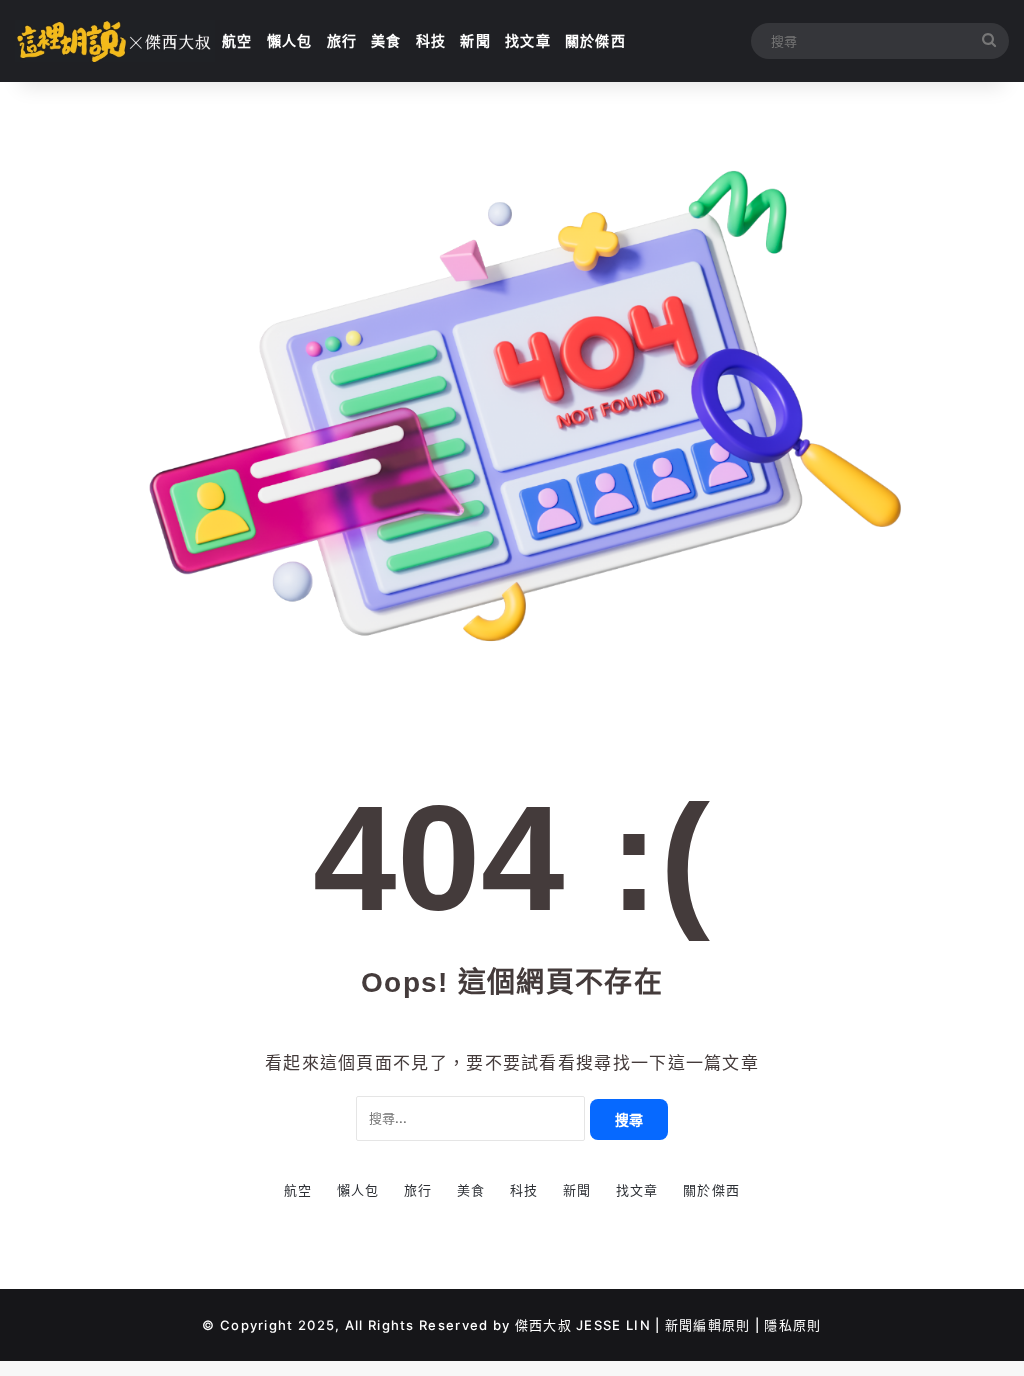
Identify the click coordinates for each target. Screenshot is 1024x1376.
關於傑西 (595, 40)
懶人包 (290, 40)
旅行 (342, 40)
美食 (386, 40)
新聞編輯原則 (708, 1325)
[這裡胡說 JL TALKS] (115, 41)
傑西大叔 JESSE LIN (583, 1325)
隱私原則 (792, 1325)
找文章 (528, 40)
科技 (431, 40)
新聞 (475, 40)
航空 (237, 40)
